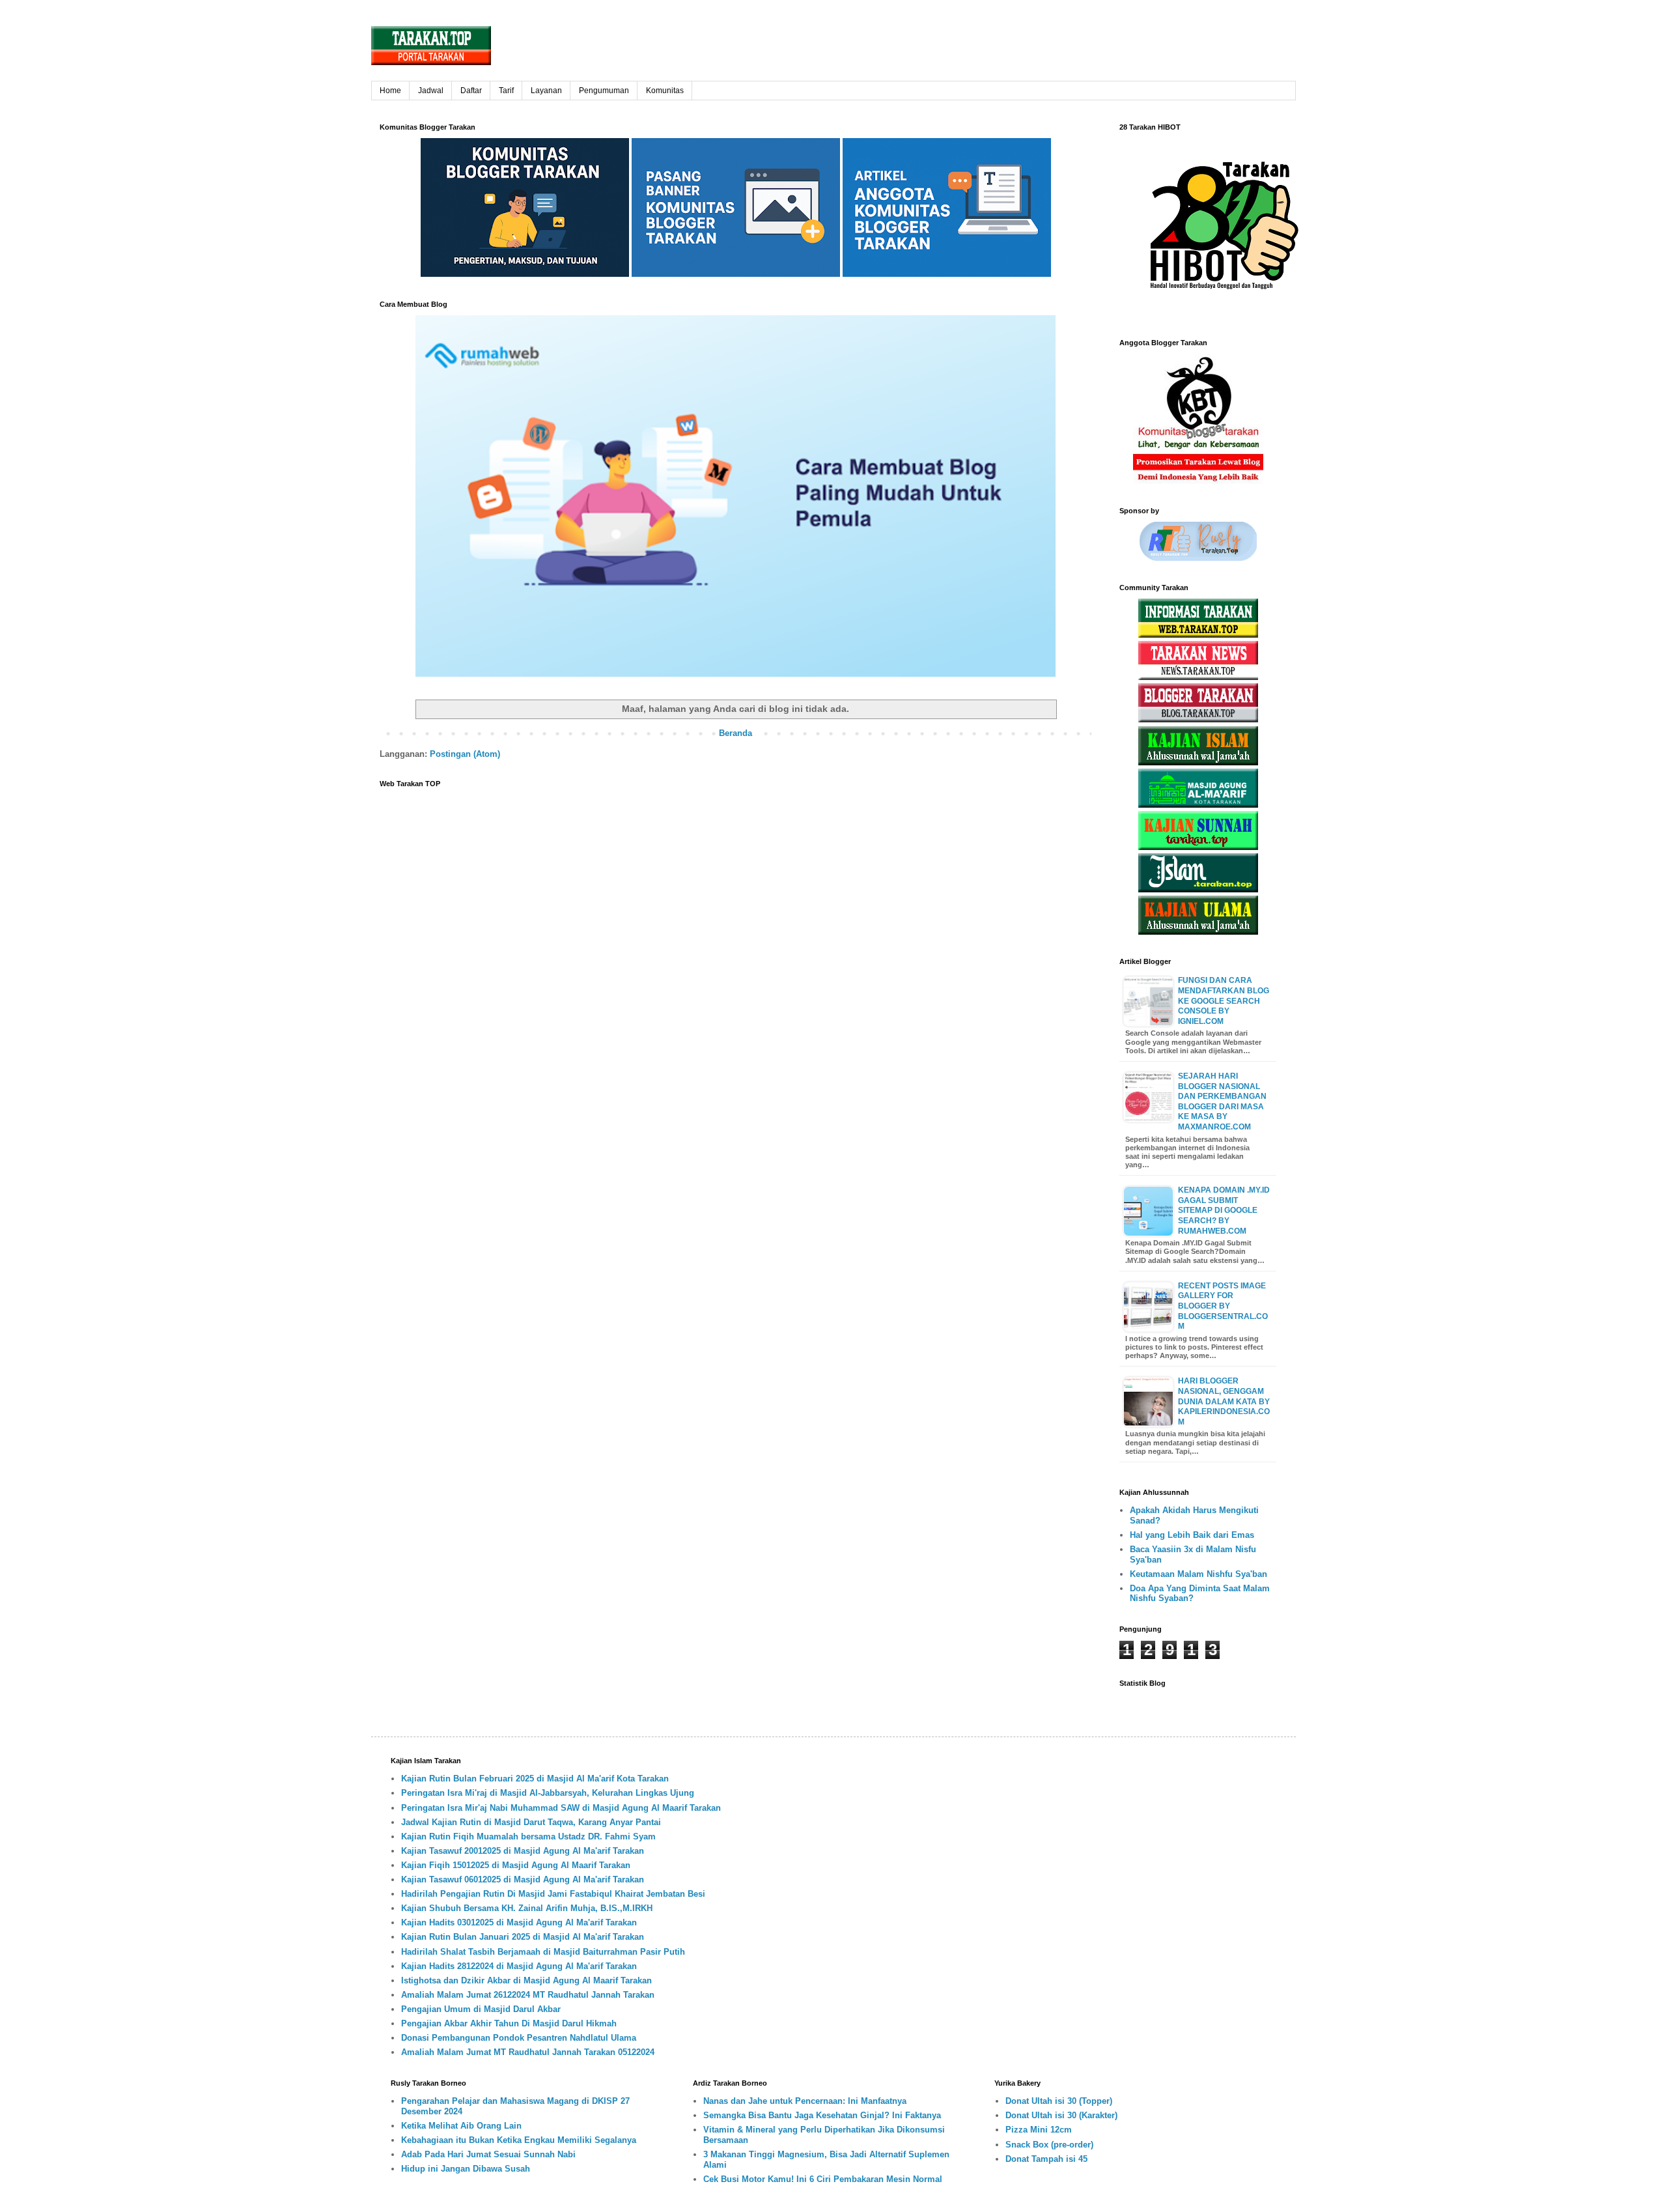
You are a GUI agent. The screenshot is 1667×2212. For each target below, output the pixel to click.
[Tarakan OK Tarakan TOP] (1198, 635)
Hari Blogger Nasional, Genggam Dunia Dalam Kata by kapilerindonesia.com (1224, 1401)
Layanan (546, 91)
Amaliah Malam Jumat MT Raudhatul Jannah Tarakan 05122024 (528, 2052)
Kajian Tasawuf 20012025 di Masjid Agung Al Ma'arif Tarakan (523, 1851)
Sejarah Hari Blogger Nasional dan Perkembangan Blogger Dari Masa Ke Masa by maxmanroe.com (1222, 1101)
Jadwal (431, 91)
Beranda (735, 733)
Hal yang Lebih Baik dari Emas (1192, 1535)
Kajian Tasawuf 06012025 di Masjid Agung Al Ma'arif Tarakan (523, 1879)
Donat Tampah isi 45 (1046, 2159)
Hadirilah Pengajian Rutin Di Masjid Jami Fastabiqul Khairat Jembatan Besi (553, 1894)
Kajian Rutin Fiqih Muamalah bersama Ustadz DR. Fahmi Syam (528, 1836)
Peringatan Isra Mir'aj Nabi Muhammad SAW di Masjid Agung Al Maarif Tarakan (561, 1808)
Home (390, 91)
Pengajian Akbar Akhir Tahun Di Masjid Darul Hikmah (509, 2023)
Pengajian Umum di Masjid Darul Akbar (481, 2009)
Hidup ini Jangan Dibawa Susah (466, 2169)
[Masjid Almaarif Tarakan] (1198, 805)
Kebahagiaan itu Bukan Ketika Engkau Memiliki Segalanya (519, 2140)
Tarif (506, 91)
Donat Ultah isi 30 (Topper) (1059, 2101)
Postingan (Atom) (465, 754)
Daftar (471, 91)
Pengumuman (604, 91)
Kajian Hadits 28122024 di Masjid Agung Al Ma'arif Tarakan (519, 1966)
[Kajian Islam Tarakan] (1198, 889)
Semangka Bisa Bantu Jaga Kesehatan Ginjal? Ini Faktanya (822, 2115)
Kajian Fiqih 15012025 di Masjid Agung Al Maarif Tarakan (516, 1865)
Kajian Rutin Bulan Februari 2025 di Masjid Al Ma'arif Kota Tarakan (535, 1779)
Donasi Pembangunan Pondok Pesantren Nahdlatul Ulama (519, 2038)
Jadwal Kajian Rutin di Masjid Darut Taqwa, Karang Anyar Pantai (531, 1822)
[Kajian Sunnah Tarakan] (1198, 847)
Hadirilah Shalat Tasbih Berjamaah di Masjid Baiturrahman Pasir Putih (543, 1952)
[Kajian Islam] (1198, 762)
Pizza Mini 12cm (1039, 2130)
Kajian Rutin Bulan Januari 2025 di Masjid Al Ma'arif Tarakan (523, 1937)
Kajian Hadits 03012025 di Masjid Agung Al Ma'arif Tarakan (519, 1922)
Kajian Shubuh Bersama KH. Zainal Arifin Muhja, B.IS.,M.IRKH (527, 1908)
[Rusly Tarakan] (1198, 558)
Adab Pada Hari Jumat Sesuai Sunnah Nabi (488, 2154)
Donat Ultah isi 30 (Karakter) (1061, 2115)
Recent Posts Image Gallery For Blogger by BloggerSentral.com (1223, 1306)
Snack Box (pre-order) (1049, 2145)
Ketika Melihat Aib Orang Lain (461, 2126)
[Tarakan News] (1198, 677)
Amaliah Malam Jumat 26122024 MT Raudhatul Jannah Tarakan (528, 1995)
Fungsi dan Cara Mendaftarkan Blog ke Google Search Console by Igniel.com (1224, 1000)
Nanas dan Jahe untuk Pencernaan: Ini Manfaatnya (805, 2101)
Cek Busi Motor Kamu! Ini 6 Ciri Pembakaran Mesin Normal (823, 2179)
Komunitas (665, 91)
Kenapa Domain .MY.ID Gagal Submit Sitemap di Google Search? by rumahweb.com (1224, 1210)
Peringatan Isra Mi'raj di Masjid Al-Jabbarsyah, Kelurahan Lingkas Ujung (548, 1793)
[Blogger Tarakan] (1198, 719)
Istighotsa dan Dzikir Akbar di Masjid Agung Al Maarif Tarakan (526, 1980)
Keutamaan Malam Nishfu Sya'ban (1198, 1574)
